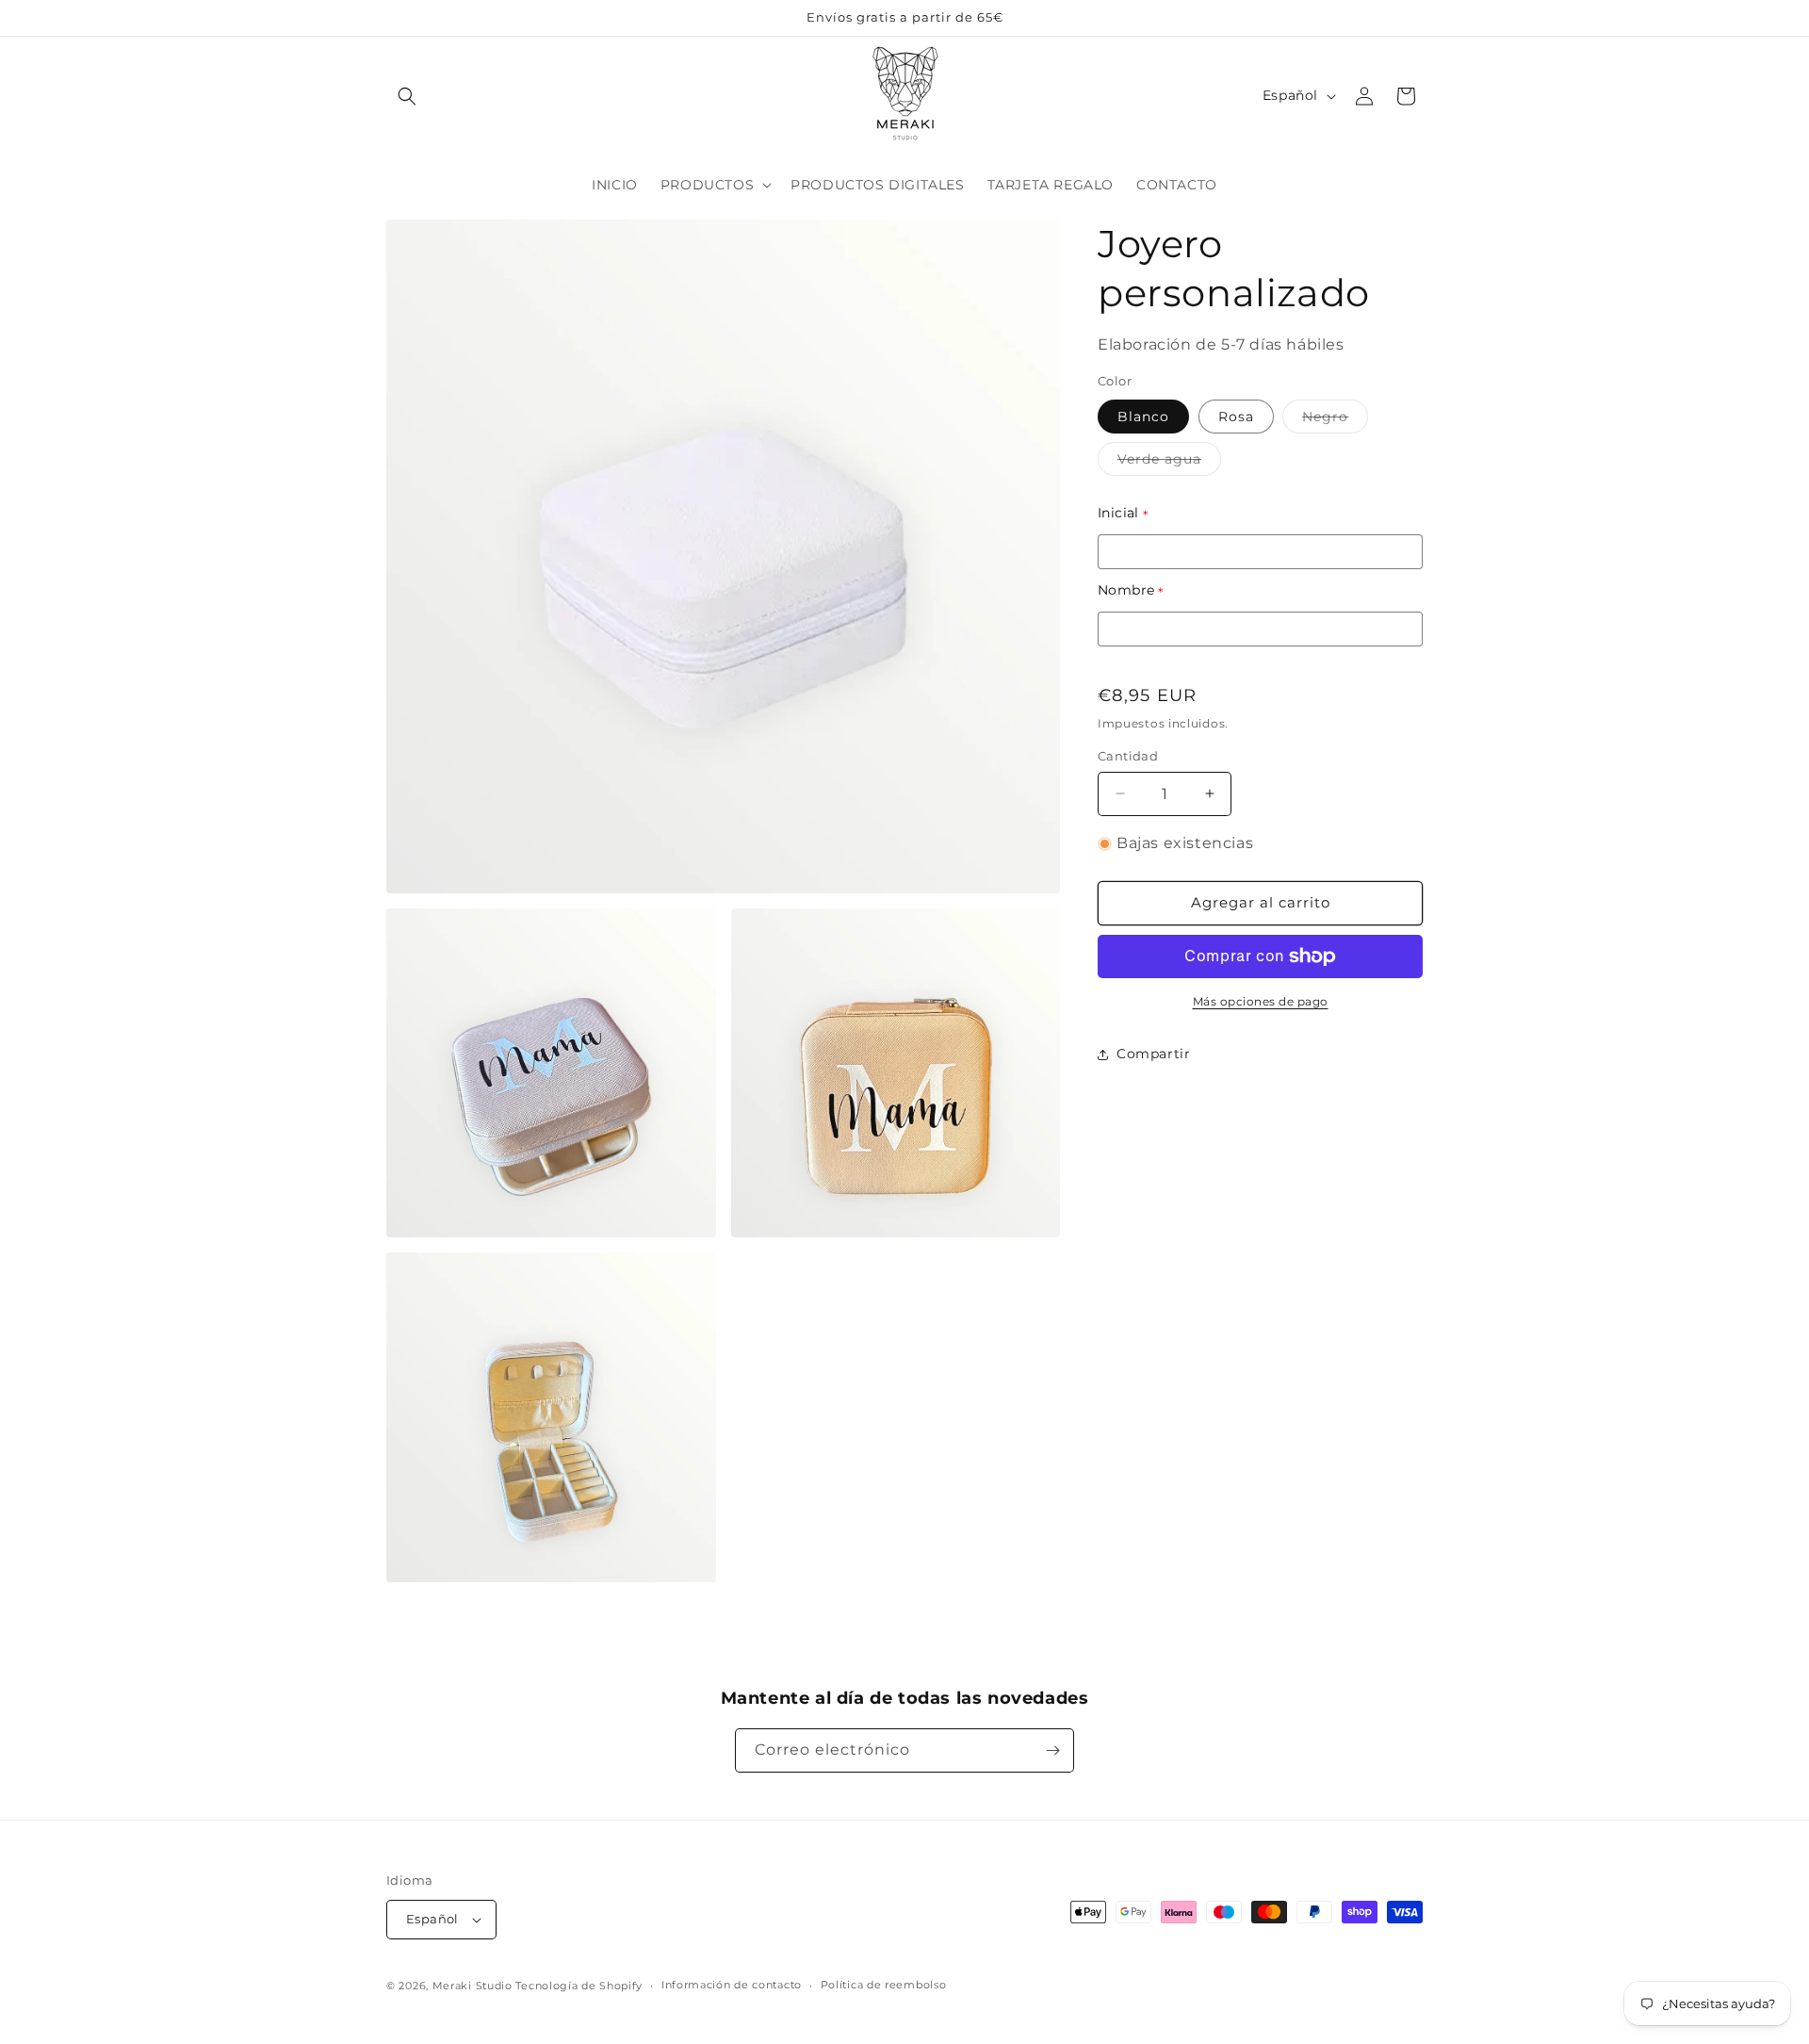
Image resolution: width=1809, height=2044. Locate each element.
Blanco (1143, 417)
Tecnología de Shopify (579, 1986)
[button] (407, 96)
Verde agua (1169, 463)
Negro (1335, 420)
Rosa (1236, 417)
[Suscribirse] (1052, 1750)
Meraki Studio (473, 1986)
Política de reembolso (884, 1985)
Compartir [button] (1153, 1054)
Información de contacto (732, 1985)
